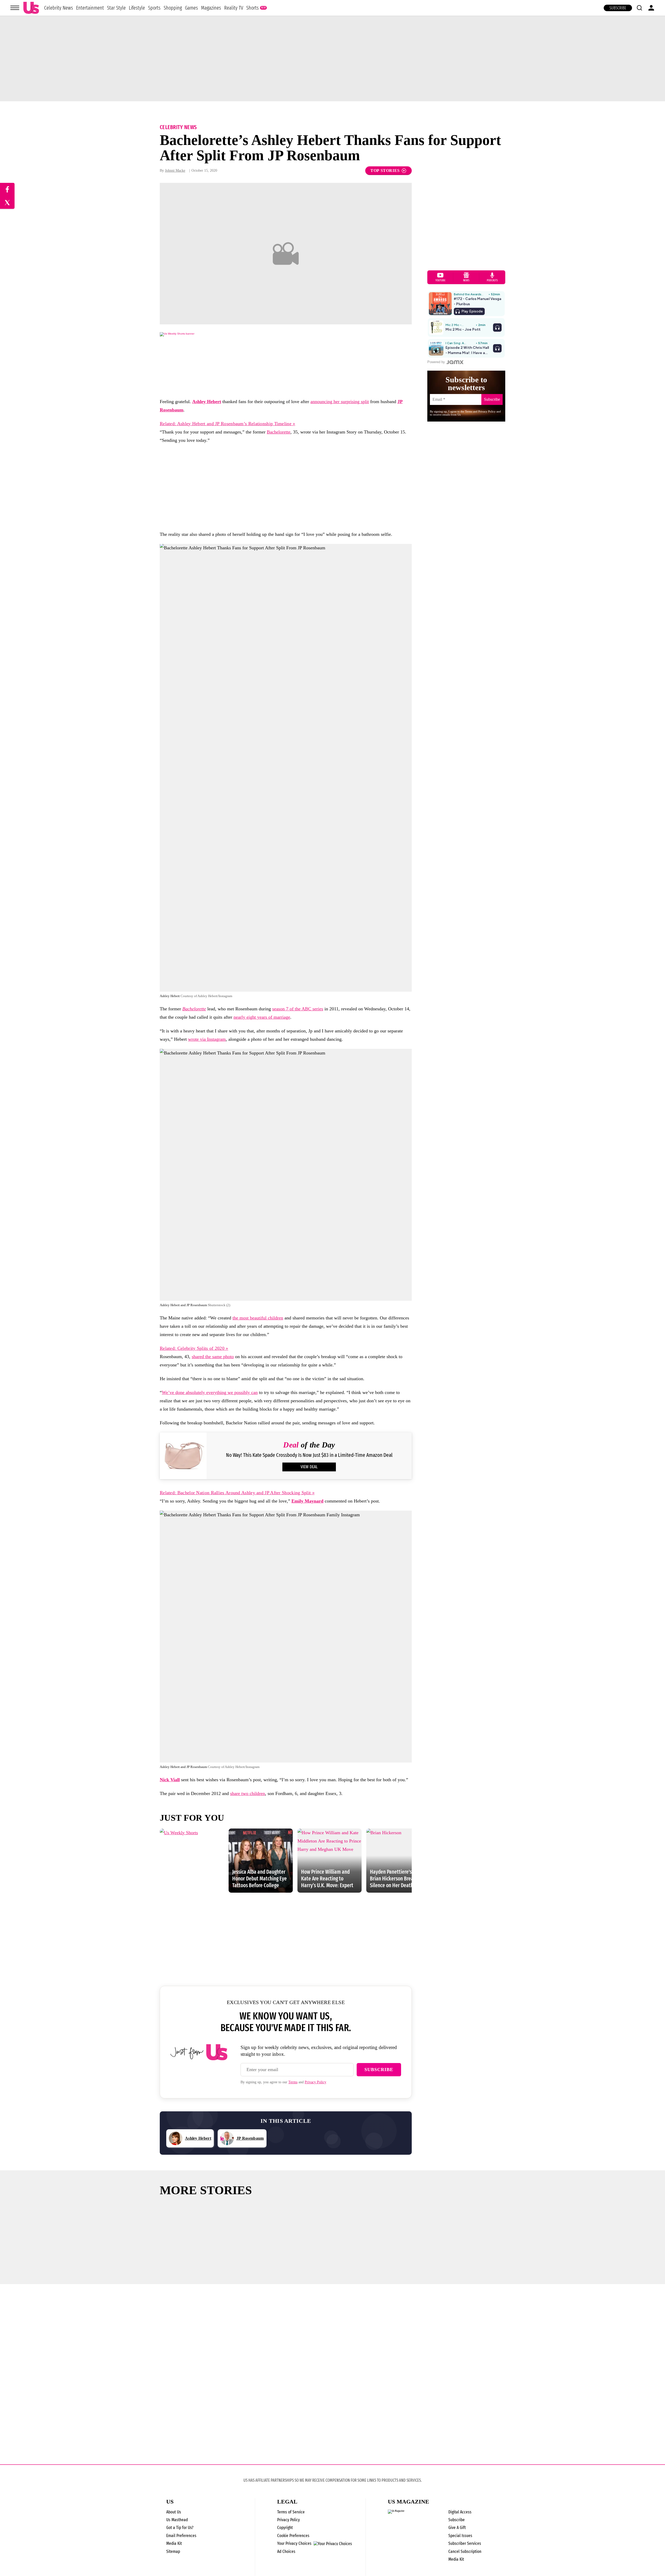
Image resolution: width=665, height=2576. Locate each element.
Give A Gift (457, 2528)
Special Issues (460, 2536)
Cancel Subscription (465, 2551)
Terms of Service (291, 2512)
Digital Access (460, 2512)
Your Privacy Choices (294, 2544)
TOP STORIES (385, 171)
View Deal (309, 1467)
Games (191, 8)
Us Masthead (177, 2520)
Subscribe (618, 8)
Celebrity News (59, 8)
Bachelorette (279, 432)
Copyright (285, 2528)
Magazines (211, 8)
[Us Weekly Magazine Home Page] (31, 8)
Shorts (252, 8)
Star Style (116, 8)
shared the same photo (213, 1357)
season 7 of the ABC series (298, 1009)
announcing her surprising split (340, 402)
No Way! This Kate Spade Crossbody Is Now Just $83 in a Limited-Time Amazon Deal (309, 1455)
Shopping (173, 8)
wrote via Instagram (207, 1039)
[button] (639, 8)
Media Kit (174, 2543)
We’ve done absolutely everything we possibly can (210, 1392)
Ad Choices (286, 2551)
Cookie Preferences (293, 2536)
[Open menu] (15, 8)
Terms (293, 2082)
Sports (154, 8)
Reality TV (234, 8)
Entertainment (90, 8)
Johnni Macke (175, 171)
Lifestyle (137, 8)
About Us (174, 2512)
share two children (248, 1793)
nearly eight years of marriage (262, 1017)
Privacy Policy (315, 2082)
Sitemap (173, 2551)
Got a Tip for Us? (180, 2528)
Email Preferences (181, 2536)
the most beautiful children (258, 1318)
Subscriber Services (465, 2543)
